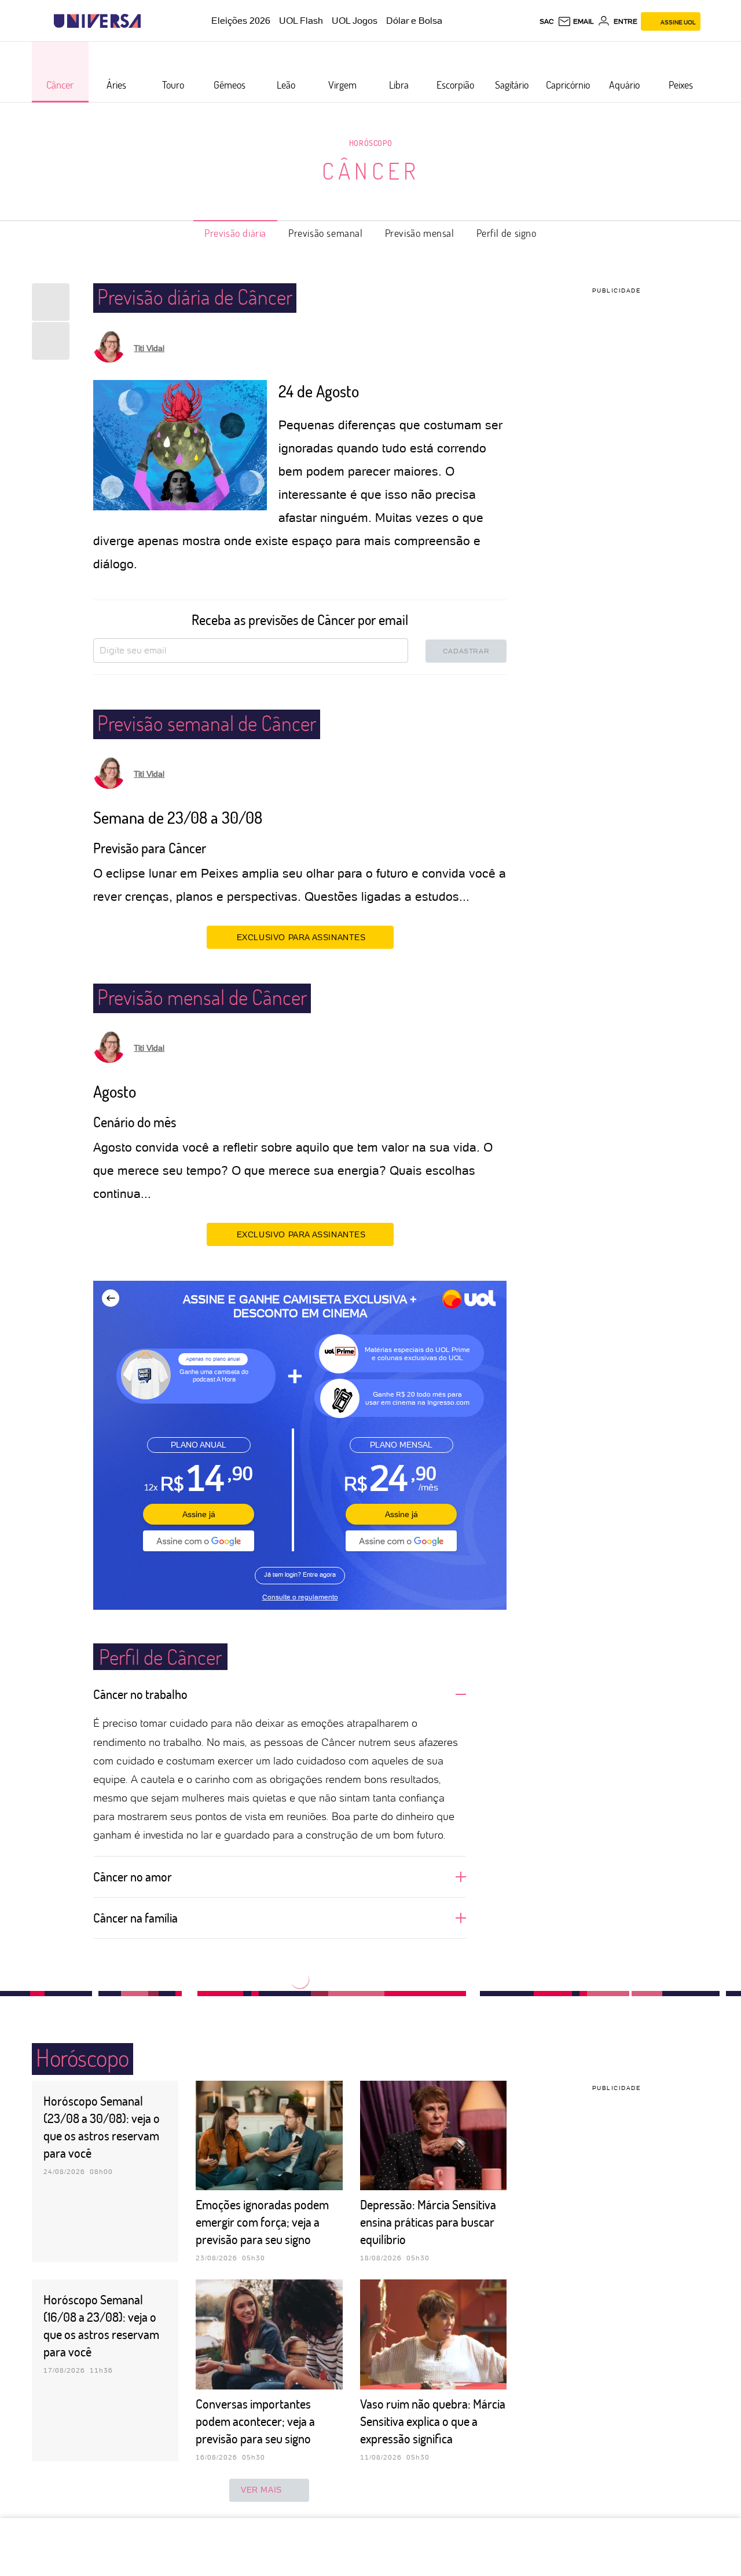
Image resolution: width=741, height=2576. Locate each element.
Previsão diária (235, 233)
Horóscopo (370, 143)
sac (547, 21)
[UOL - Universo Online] (151, 21)
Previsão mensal (420, 233)
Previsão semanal (326, 233)
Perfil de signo (507, 233)
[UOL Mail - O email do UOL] (576, 21)
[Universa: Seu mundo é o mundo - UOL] (97, 21)
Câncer (371, 170)
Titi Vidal (149, 348)
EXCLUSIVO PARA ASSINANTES (301, 937)
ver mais (261, 2490)
